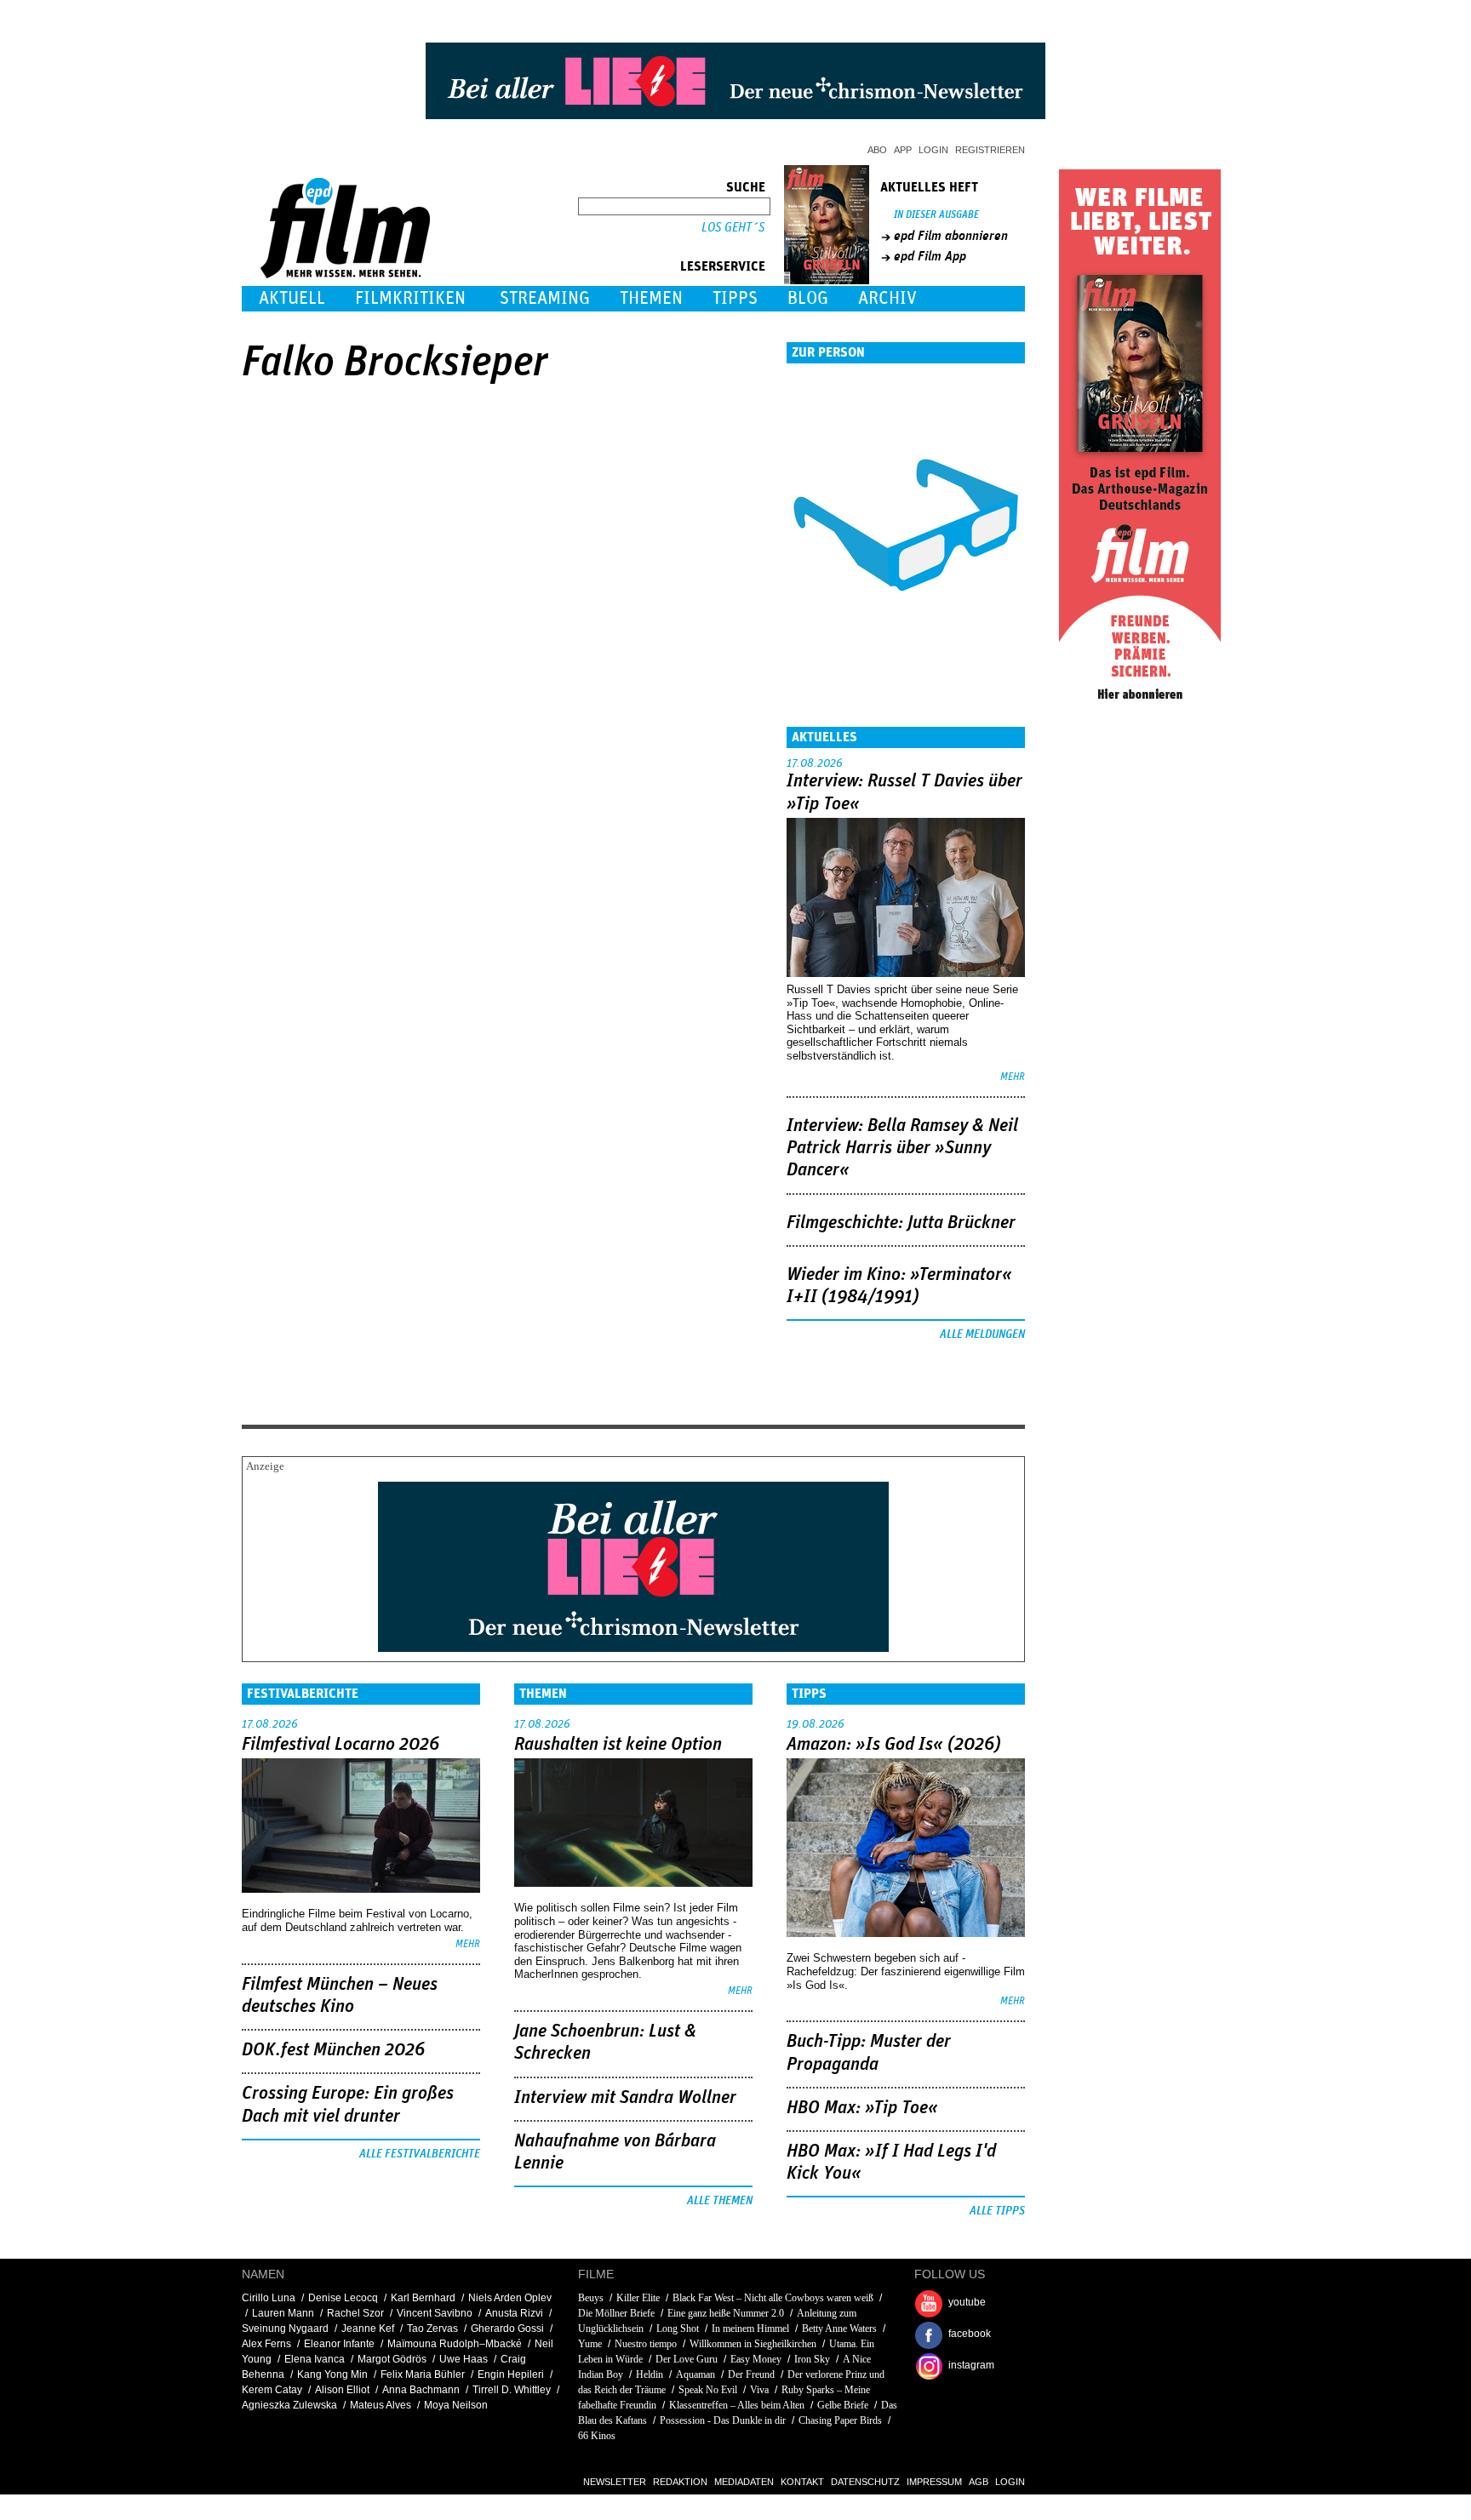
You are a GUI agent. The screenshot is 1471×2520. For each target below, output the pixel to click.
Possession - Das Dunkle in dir (723, 2420)
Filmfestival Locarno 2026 (341, 1745)
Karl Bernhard (423, 2298)
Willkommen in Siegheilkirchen (753, 2344)
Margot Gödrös (392, 2359)
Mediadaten (744, 2482)
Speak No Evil (708, 2390)
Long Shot (678, 2329)
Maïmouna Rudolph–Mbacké (455, 2344)
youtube (967, 2302)
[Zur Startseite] (347, 274)
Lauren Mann (283, 2313)
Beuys (591, 2298)
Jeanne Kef (368, 2329)
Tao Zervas (432, 2329)
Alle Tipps (997, 2211)
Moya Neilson (456, 2405)
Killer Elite (638, 2298)
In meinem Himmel (750, 2329)
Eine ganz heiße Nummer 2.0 (726, 2313)
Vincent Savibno (435, 2313)
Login (933, 150)
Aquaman (695, 2374)
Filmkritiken (410, 298)
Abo (877, 150)
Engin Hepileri (511, 2374)
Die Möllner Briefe (616, 2313)
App (903, 150)
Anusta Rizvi (514, 2313)
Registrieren (990, 150)
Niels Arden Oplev (510, 2298)
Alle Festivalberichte (420, 2154)
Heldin (650, 2374)
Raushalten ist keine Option (618, 1745)
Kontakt (802, 2482)
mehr (1013, 1077)
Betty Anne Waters (839, 2329)
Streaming (545, 298)
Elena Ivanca (315, 2359)
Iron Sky (812, 2359)
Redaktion (680, 2482)
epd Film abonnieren (951, 236)
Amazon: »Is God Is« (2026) (894, 1745)
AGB (979, 2482)
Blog (808, 298)
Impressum (934, 2482)
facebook (970, 2334)
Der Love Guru (687, 2359)
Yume (590, 2344)
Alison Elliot (342, 2390)
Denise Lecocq (343, 2298)
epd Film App (930, 256)
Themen (651, 298)
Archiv (887, 298)
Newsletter (615, 2482)
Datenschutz (865, 2482)
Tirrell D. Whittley (512, 2390)
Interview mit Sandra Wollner (625, 2098)
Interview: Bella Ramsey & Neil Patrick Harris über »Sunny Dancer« (902, 1149)
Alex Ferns (266, 2344)
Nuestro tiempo (646, 2344)
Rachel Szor (355, 2313)
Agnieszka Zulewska (289, 2405)
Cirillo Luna (269, 2298)
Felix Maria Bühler (423, 2374)
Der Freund (751, 2374)
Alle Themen (720, 2201)
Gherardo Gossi (507, 2329)
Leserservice (723, 266)
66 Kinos (597, 2436)
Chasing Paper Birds (840, 2420)
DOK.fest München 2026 (333, 2050)
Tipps (735, 298)
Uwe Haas (464, 2359)
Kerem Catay (272, 2390)
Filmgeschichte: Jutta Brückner (901, 1223)
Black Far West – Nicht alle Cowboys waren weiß (773, 2298)
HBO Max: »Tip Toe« (862, 2108)
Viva (759, 2390)
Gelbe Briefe (843, 2405)
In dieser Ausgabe (936, 215)
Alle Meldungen (982, 1334)
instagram (971, 2365)
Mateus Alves (381, 2405)
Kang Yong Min (332, 2374)
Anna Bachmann (421, 2390)
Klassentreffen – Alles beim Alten (737, 2405)
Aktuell (292, 298)
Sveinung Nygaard (285, 2329)
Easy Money (756, 2359)
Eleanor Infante (339, 2344)
